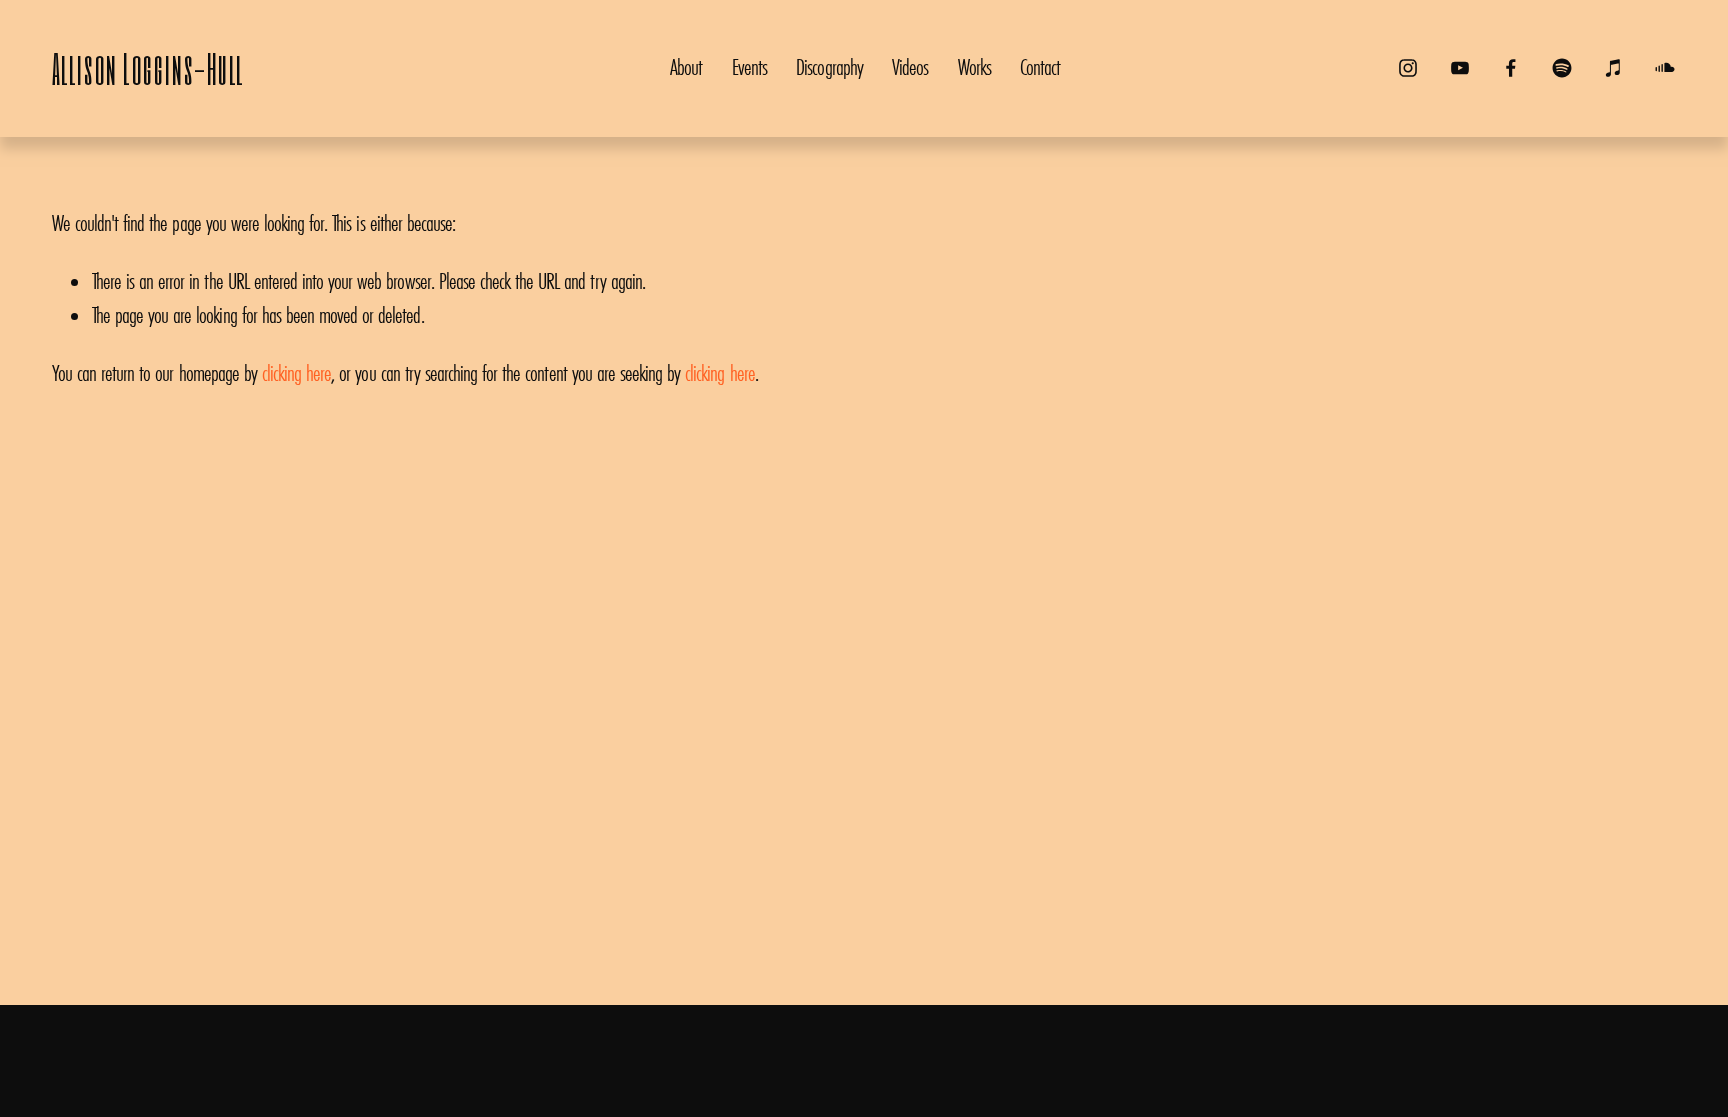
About (686, 67)
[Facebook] (1511, 68)
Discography (829, 67)
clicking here (296, 373)
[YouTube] (1460, 68)
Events (749, 67)
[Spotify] (1562, 68)
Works (974, 67)
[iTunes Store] (1614, 68)
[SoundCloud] (1665, 68)
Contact (1040, 67)
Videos (910, 67)
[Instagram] (1408, 68)
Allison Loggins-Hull (148, 67)
